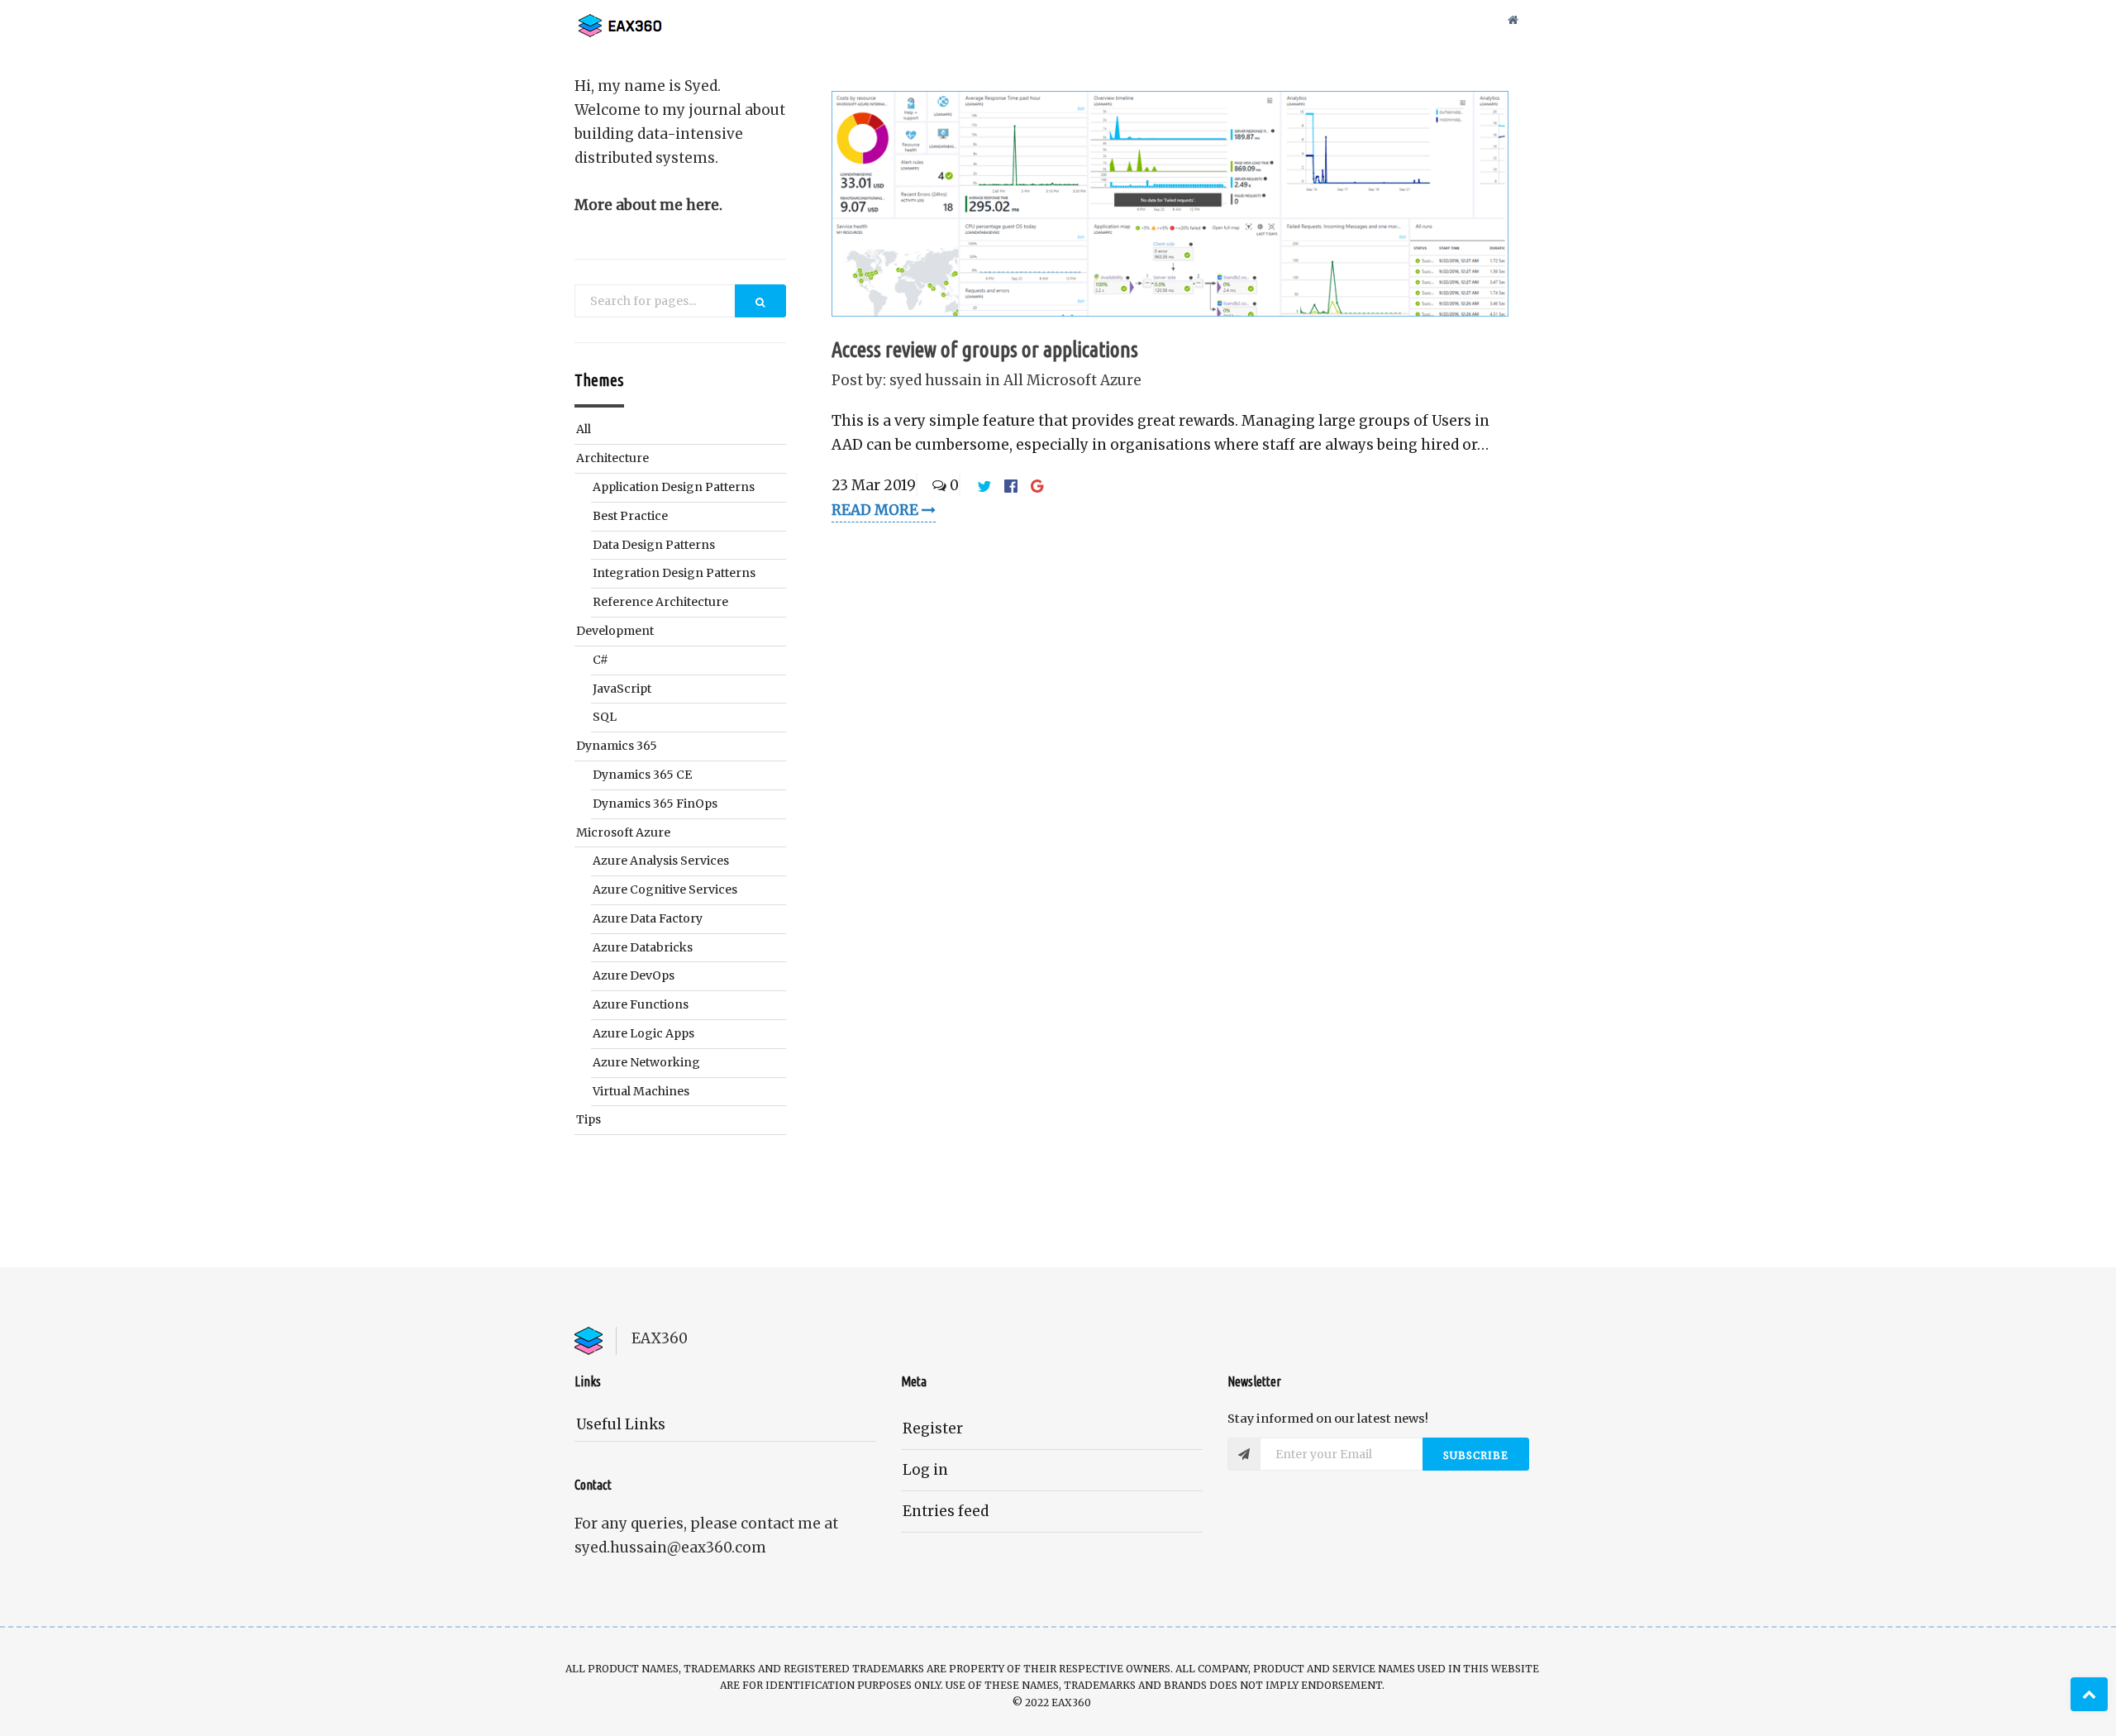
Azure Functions (641, 1004)
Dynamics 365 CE (642, 775)
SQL (605, 717)
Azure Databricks (643, 947)
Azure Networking (646, 1062)
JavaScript (622, 689)
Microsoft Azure (1084, 380)
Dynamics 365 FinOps (655, 804)
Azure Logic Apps (643, 1033)
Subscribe (1476, 1455)
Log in (925, 1470)
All (1015, 380)
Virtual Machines (641, 1091)
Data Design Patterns (654, 545)
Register (933, 1428)
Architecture (612, 458)
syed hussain (936, 380)
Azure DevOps (634, 975)
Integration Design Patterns (674, 573)
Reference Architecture (660, 602)
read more (877, 510)
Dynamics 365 (617, 746)
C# (600, 660)
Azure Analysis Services (661, 861)
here (703, 205)
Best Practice (630, 516)
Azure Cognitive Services (665, 889)
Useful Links (621, 1424)
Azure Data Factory (648, 918)
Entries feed (946, 1511)
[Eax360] (657, 20)
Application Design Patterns (674, 487)
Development (615, 631)
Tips (589, 1119)
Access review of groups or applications (985, 349)
